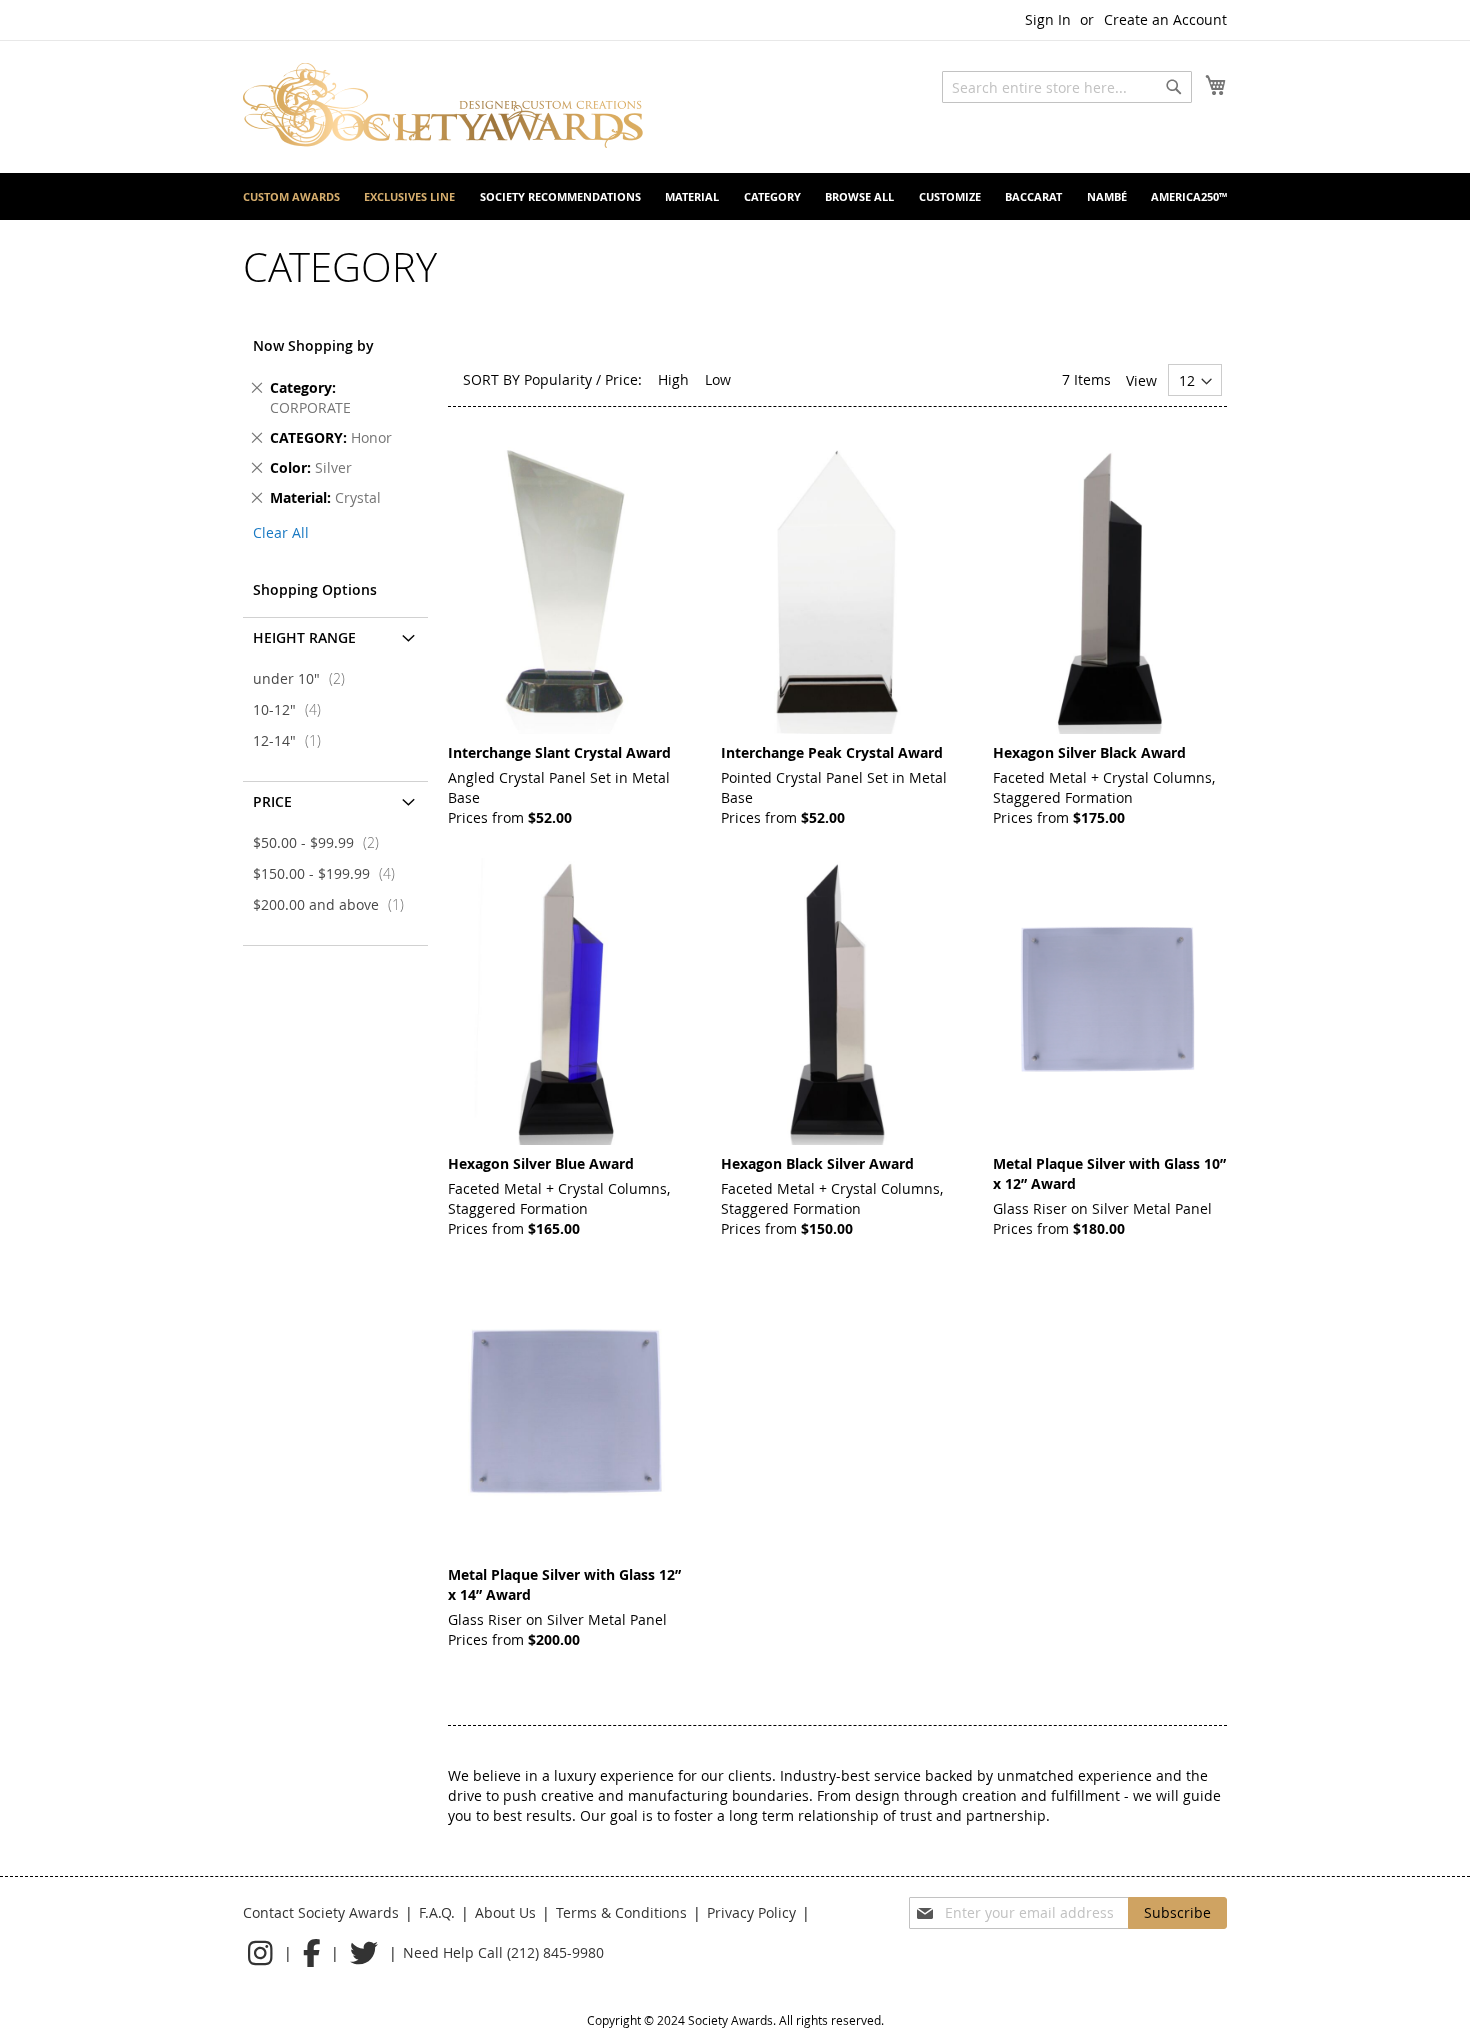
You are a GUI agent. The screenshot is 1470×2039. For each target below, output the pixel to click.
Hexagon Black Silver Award (817, 1163)
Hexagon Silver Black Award (1089, 752)
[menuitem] (291, 196)
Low (718, 379)
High (673, 379)
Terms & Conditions (621, 1912)
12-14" (293, 740)
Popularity (558, 379)
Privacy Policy (751, 1912)
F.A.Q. (437, 1912)
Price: (623, 379)
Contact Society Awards (321, 1912)
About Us (505, 1912)
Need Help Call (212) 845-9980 (503, 1952)
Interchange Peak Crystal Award (832, 752)
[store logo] (443, 105)
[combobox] (1067, 87)
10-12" (293, 709)
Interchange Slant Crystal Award (559, 752)
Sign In (1048, 19)
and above (334, 904)
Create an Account (1165, 19)
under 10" (305, 678)
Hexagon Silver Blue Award (541, 1163)
